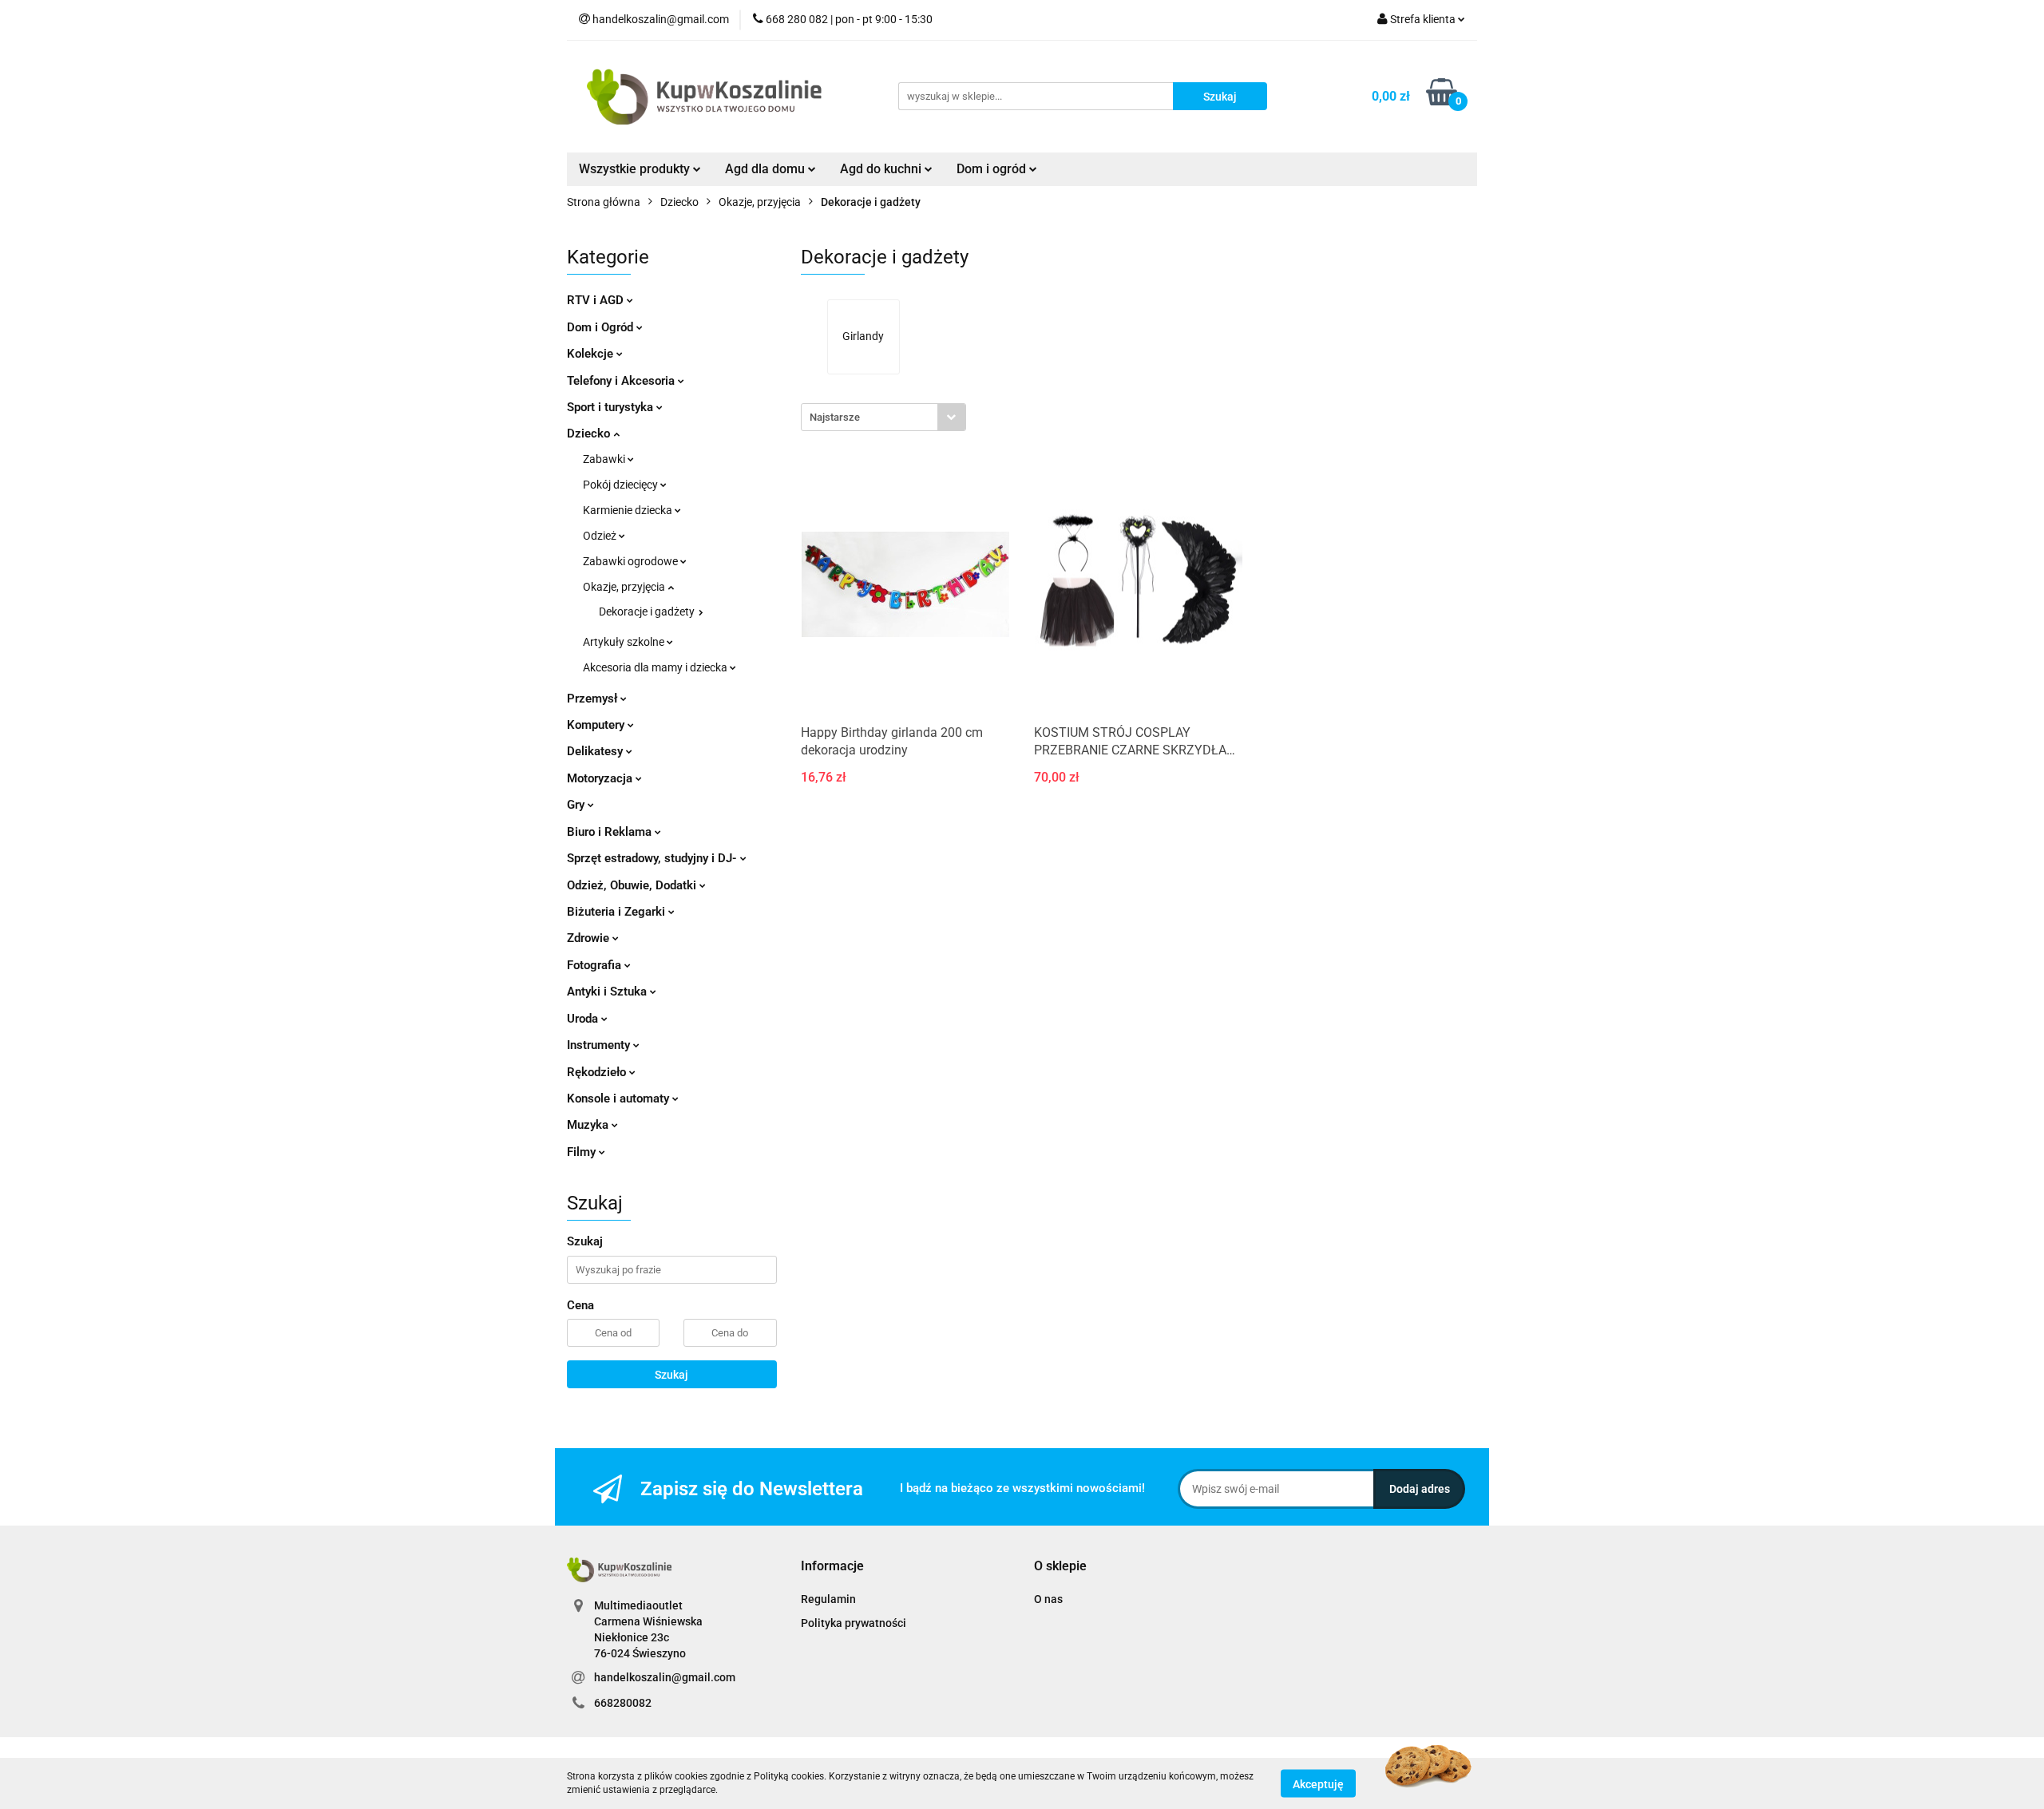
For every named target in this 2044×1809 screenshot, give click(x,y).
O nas (1048, 1599)
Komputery (597, 725)
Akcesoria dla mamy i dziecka (656, 667)
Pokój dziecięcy (622, 485)
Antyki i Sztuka (608, 992)
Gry (577, 805)
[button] (832, 1567)
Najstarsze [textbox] (835, 417)
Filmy (583, 1152)
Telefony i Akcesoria (622, 381)
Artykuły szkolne (625, 642)
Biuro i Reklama (611, 832)
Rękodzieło (598, 1072)
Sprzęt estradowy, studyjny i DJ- (654, 858)
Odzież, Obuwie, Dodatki (633, 885)
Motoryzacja (601, 778)
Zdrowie (590, 938)
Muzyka (589, 1125)
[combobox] (883, 417)
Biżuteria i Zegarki (618, 912)
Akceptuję (1318, 1783)
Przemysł (594, 699)
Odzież (601, 536)
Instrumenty (600, 1045)
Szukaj (671, 1375)
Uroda (584, 1019)
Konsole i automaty (620, 1098)
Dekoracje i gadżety (648, 612)
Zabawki (605, 459)
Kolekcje (592, 354)
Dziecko (590, 433)
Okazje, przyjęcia (625, 587)
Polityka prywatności (854, 1623)
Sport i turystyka (612, 407)
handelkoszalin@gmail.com (665, 1677)
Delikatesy (596, 751)
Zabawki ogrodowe (632, 561)
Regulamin (828, 1599)
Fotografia (596, 965)
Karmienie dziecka (629, 510)
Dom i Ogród (602, 327)
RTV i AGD (597, 300)
